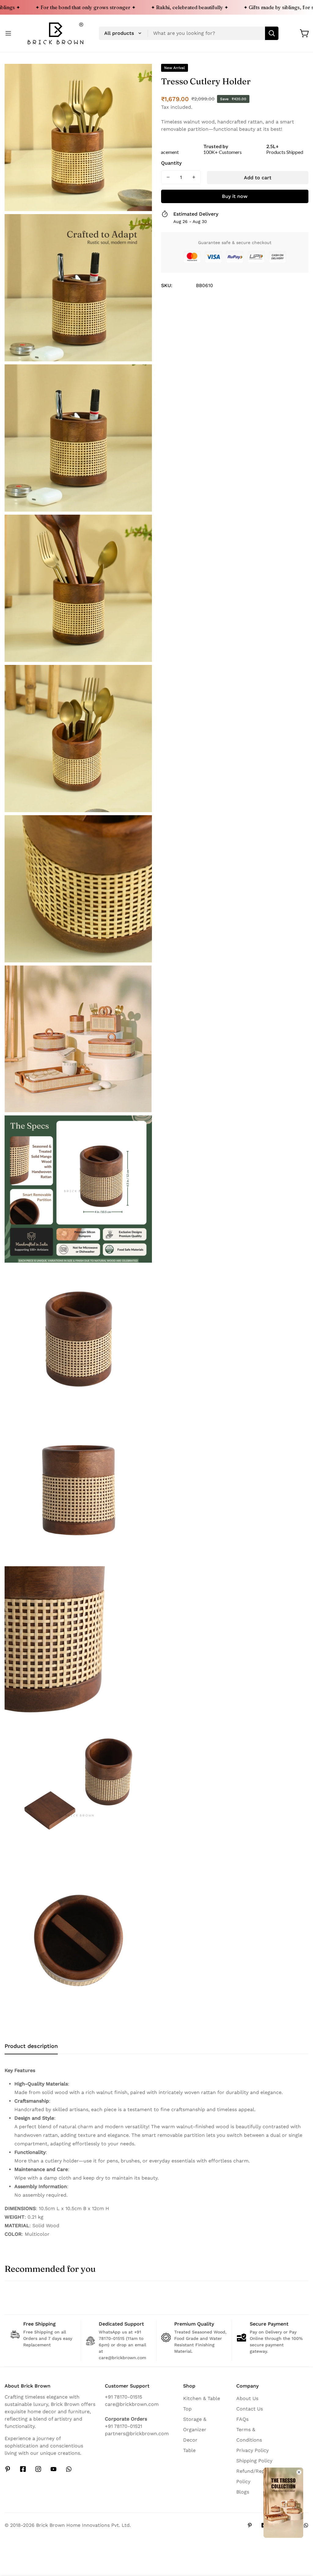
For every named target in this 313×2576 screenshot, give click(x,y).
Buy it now (235, 196)
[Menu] (8, 33)
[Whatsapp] (69, 2469)
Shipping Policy (254, 2461)
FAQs (242, 2419)
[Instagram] (38, 2469)
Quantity (171, 163)
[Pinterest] (8, 2469)
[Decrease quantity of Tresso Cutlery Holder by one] (168, 177)
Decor (190, 2440)
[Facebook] (23, 2469)
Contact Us (250, 2409)
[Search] (272, 33)
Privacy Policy (252, 2450)
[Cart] (305, 33)
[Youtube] (53, 2469)
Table (189, 2450)
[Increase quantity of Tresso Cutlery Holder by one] (194, 177)
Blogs (243, 2492)
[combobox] (189, 33)
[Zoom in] (141, 77)
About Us (247, 2398)
